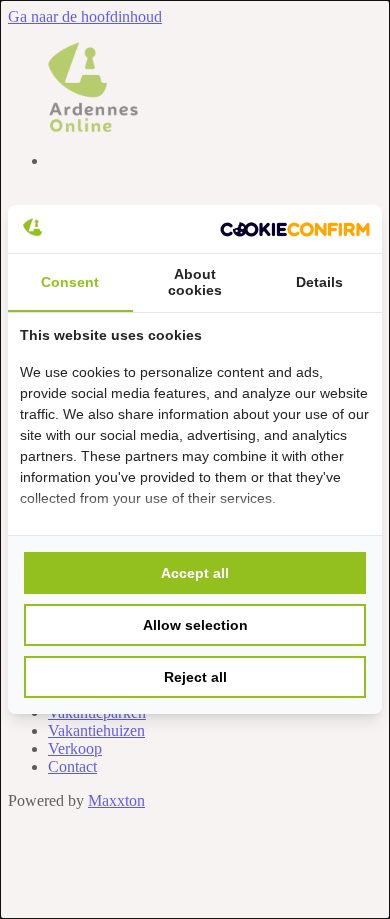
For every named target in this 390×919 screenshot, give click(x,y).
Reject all (195, 677)
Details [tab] (319, 282)
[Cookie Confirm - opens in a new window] (295, 229)
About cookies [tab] (195, 282)
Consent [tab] (70, 282)
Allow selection (195, 625)
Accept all (195, 573)
